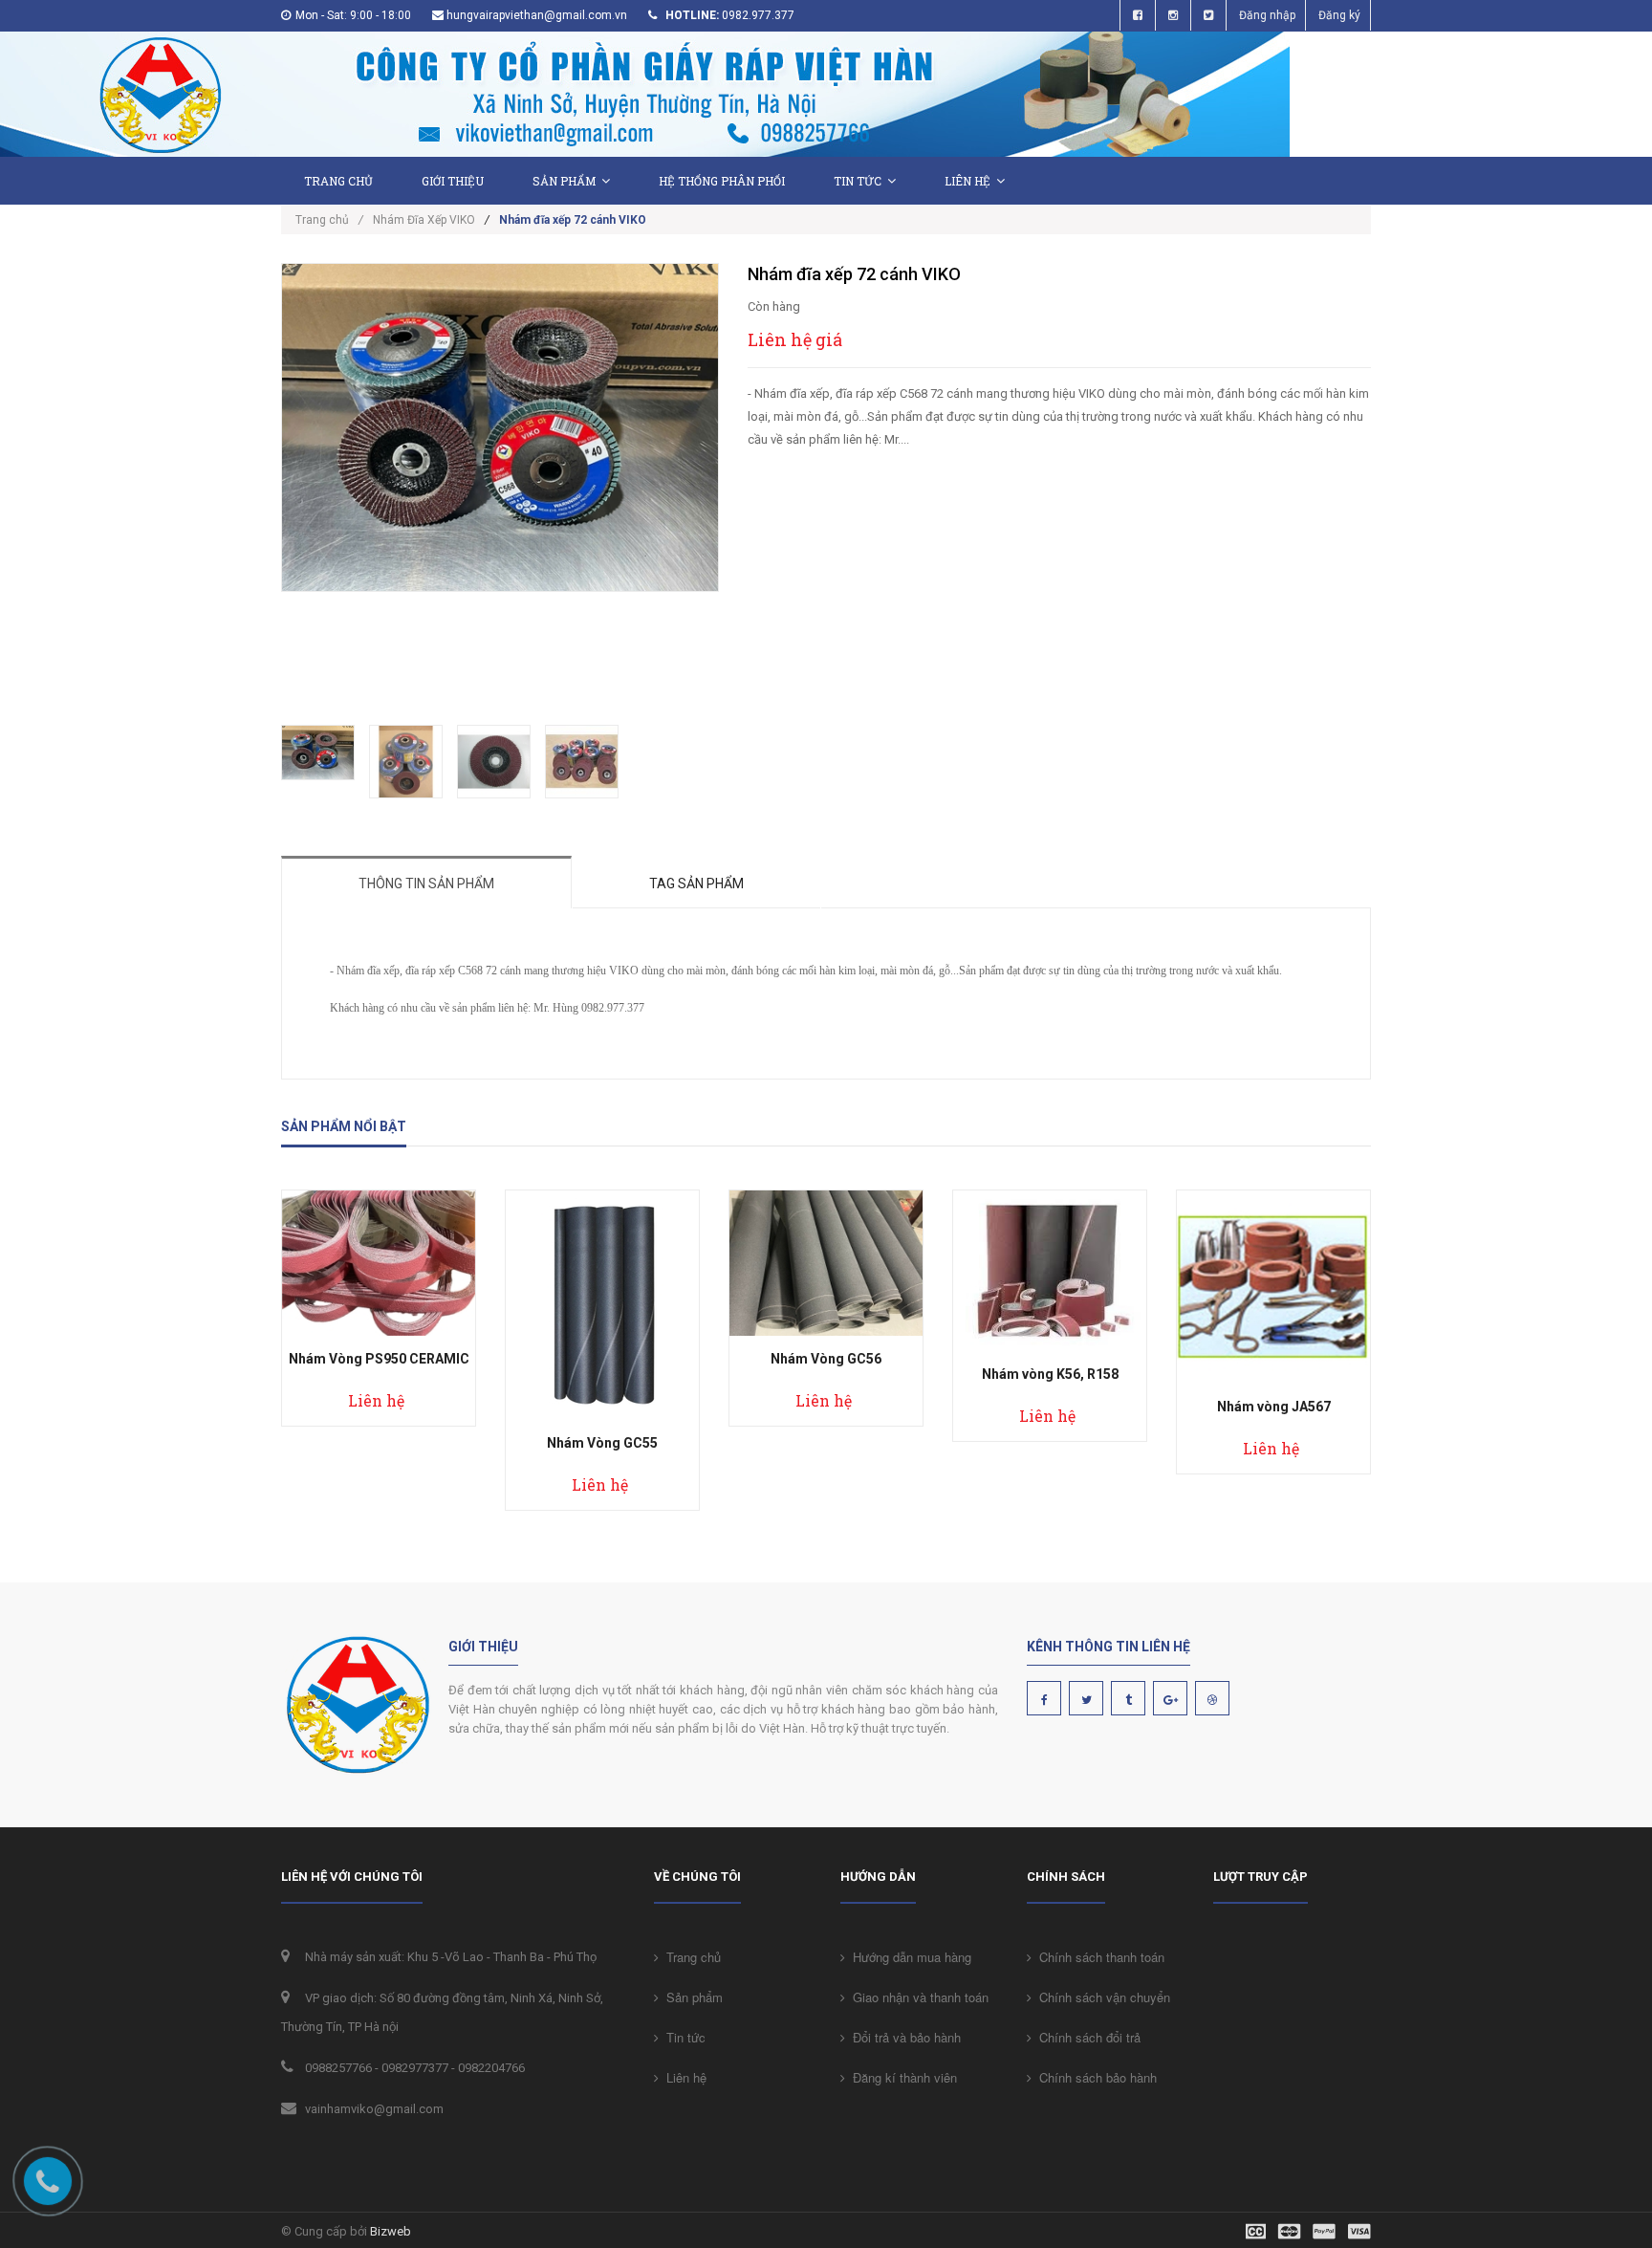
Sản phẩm (564, 181)
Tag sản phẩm (696, 884)
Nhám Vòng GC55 (602, 1443)
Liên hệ (967, 181)
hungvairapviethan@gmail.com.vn (537, 15)
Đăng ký (1339, 15)
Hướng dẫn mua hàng (908, 1957)
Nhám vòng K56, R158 (1050, 1374)
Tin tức (682, 2037)
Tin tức (858, 181)
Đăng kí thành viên (901, 2077)
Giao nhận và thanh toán (917, 1997)
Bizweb (391, 2231)
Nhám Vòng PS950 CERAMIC (379, 1359)
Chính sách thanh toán (1098, 1957)
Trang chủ (338, 181)
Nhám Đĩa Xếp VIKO (424, 220)
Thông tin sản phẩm (426, 884)
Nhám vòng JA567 (1274, 1407)
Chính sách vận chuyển (1101, 1997)
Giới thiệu (453, 181)
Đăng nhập (1267, 15)
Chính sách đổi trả (1086, 2037)
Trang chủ (690, 1957)
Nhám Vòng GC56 (826, 1359)
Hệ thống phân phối (722, 181)
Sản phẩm (691, 1997)
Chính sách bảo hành (1094, 2077)
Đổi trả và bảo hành (903, 2037)
